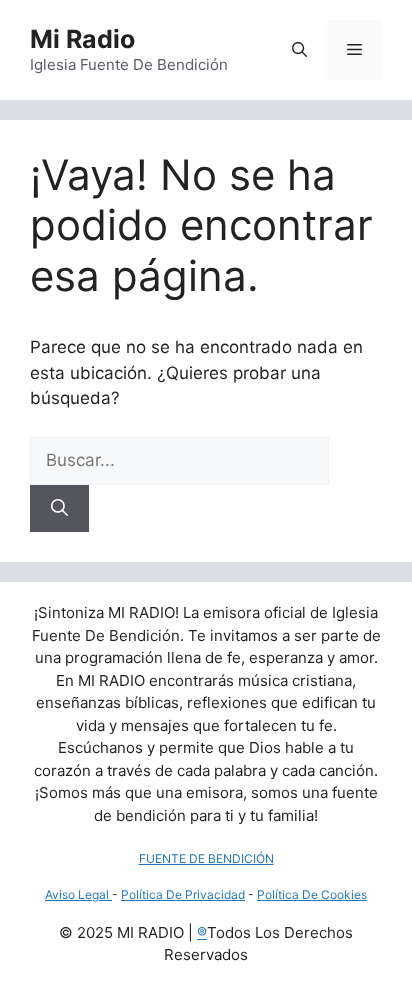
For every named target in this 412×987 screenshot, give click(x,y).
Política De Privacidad (183, 894)
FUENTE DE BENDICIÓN (206, 858)
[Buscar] (59, 509)
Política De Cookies (312, 894)
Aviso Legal (78, 894)
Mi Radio (82, 39)
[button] (299, 50)
